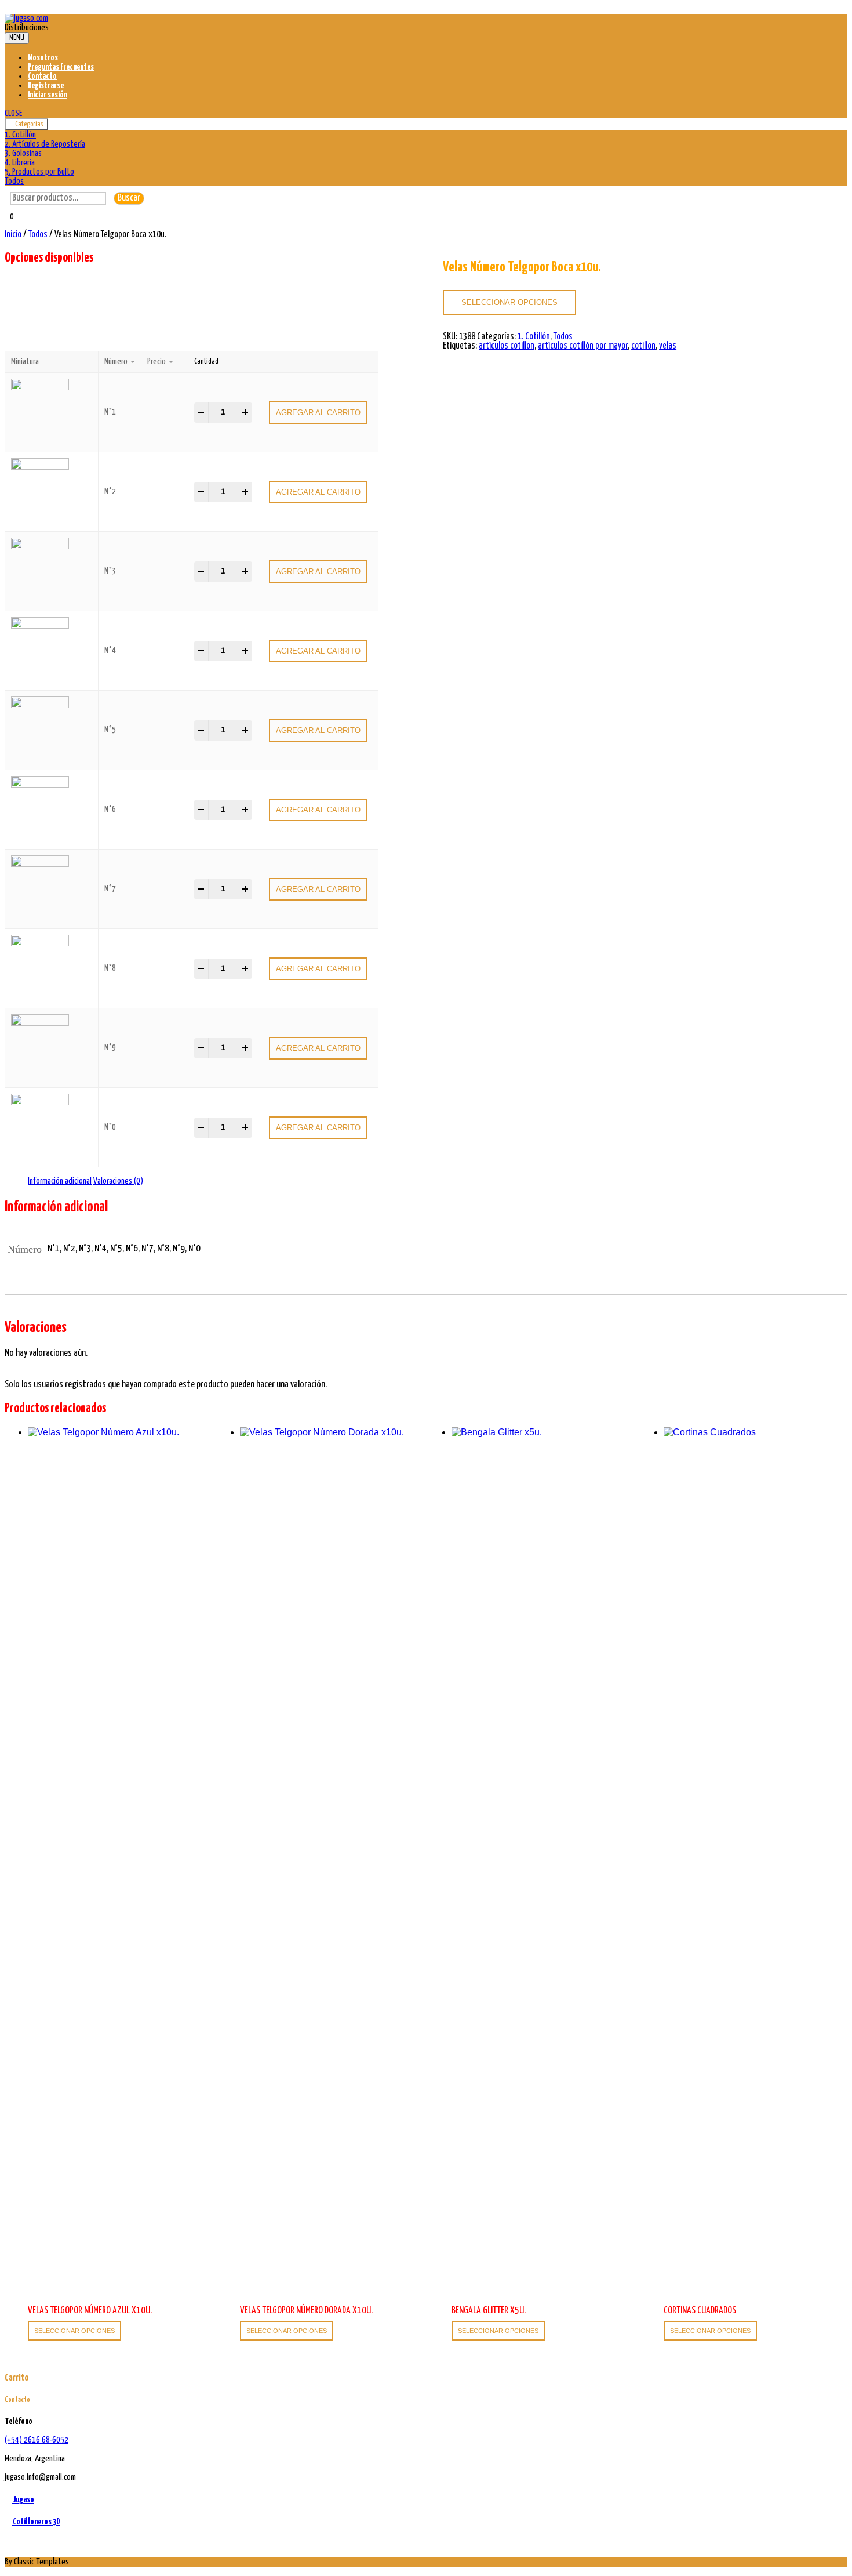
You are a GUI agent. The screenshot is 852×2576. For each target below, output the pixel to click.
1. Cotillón (20, 135)
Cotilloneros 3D (36, 2522)
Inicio (13, 235)
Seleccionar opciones (509, 302)
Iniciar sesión (48, 95)
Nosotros (43, 58)
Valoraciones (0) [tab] (118, 1181)
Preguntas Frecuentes (61, 67)
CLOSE (13, 113)
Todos (14, 181)
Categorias (29, 124)
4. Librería (20, 163)
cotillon (643, 346)
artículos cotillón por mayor (583, 346)
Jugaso (23, 2500)
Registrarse (46, 86)
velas (668, 346)
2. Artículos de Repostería (45, 144)
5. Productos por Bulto (39, 172)
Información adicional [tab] (60, 1181)
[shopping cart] (8, 225)
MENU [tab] (17, 38)
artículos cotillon (507, 346)
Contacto (42, 76)
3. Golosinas (23, 153)
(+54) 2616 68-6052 (37, 2440)
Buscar (129, 198)
